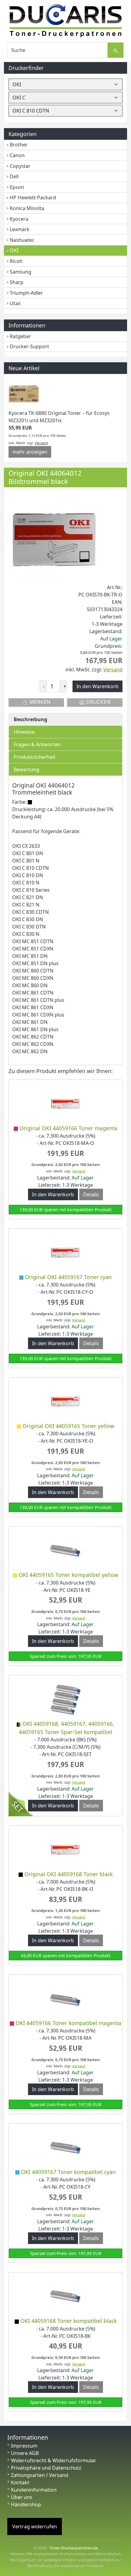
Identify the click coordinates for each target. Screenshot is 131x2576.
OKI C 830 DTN (29, 927)
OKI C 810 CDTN (30, 868)
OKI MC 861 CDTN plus (38, 1000)
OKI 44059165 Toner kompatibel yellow (68, 1575)
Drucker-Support (29, 346)
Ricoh (16, 261)
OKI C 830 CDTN (30, 912)
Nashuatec (22, 240)
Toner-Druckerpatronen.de (74, 2548)
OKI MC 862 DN (30, 1051)
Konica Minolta (27, 208)
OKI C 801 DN (28, 853)
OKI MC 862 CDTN (33, 1037)
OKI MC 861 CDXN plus (38, 1015)
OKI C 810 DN (28, 875)
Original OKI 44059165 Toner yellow (68, 1426)
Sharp (17, 282)
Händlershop (26, 2504)
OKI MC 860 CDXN (33, 978)
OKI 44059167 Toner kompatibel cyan (68, 2172)
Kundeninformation (34, 2490)
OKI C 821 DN (28, 897)
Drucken (98, 702)
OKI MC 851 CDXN (33, 949)
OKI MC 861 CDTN (33, 993)
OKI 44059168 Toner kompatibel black (69, 2321)
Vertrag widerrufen (35, 2526)
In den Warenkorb (53, 1194)
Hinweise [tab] (24, 732)
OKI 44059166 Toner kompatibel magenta (68, 2023)
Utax (15, 303)
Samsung (21, 272)
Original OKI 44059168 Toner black (69, 1874)
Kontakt (20, 2482)
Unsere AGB (25, 2453)
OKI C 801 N (26, 861)
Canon (17, 155)
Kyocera (19, 219)
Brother (19, 145)
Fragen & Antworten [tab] (37, 744)
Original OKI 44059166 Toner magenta (68, 1128)
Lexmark (20, 229)
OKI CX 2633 (26, 846)
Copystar (20, 166)
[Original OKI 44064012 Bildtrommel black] (54, 537)
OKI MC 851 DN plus (35, 963)
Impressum (24, 2446)
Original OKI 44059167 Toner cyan (68, 1277)
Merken (39, 702)
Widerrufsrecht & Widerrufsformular (54, 2460)
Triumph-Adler (26, 293)
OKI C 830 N (26, 934)
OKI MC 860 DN (30, 985)
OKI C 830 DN (28, 919)
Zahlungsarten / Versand (40, 2475)
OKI (14, 250)
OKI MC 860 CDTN (33, 971)
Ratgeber (20, 336)
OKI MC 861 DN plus (35, 1029)
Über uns (22, 2497)
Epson (17, 187)
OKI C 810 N (26, 883)
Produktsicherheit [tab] (35, 757)
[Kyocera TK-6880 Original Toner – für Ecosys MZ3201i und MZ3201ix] (24, 394)
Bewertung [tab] (27, 769)
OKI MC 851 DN (30, 956)
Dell (14, 176)
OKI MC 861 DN (30, 1022)
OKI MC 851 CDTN (33, 941)
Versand (41, 443)
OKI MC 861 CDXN (33, 1007)
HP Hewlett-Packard (33, 197)
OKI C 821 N (26, 905)
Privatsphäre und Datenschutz (46, 2468)
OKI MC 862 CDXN (33, 1044)
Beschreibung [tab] (30, 719)
